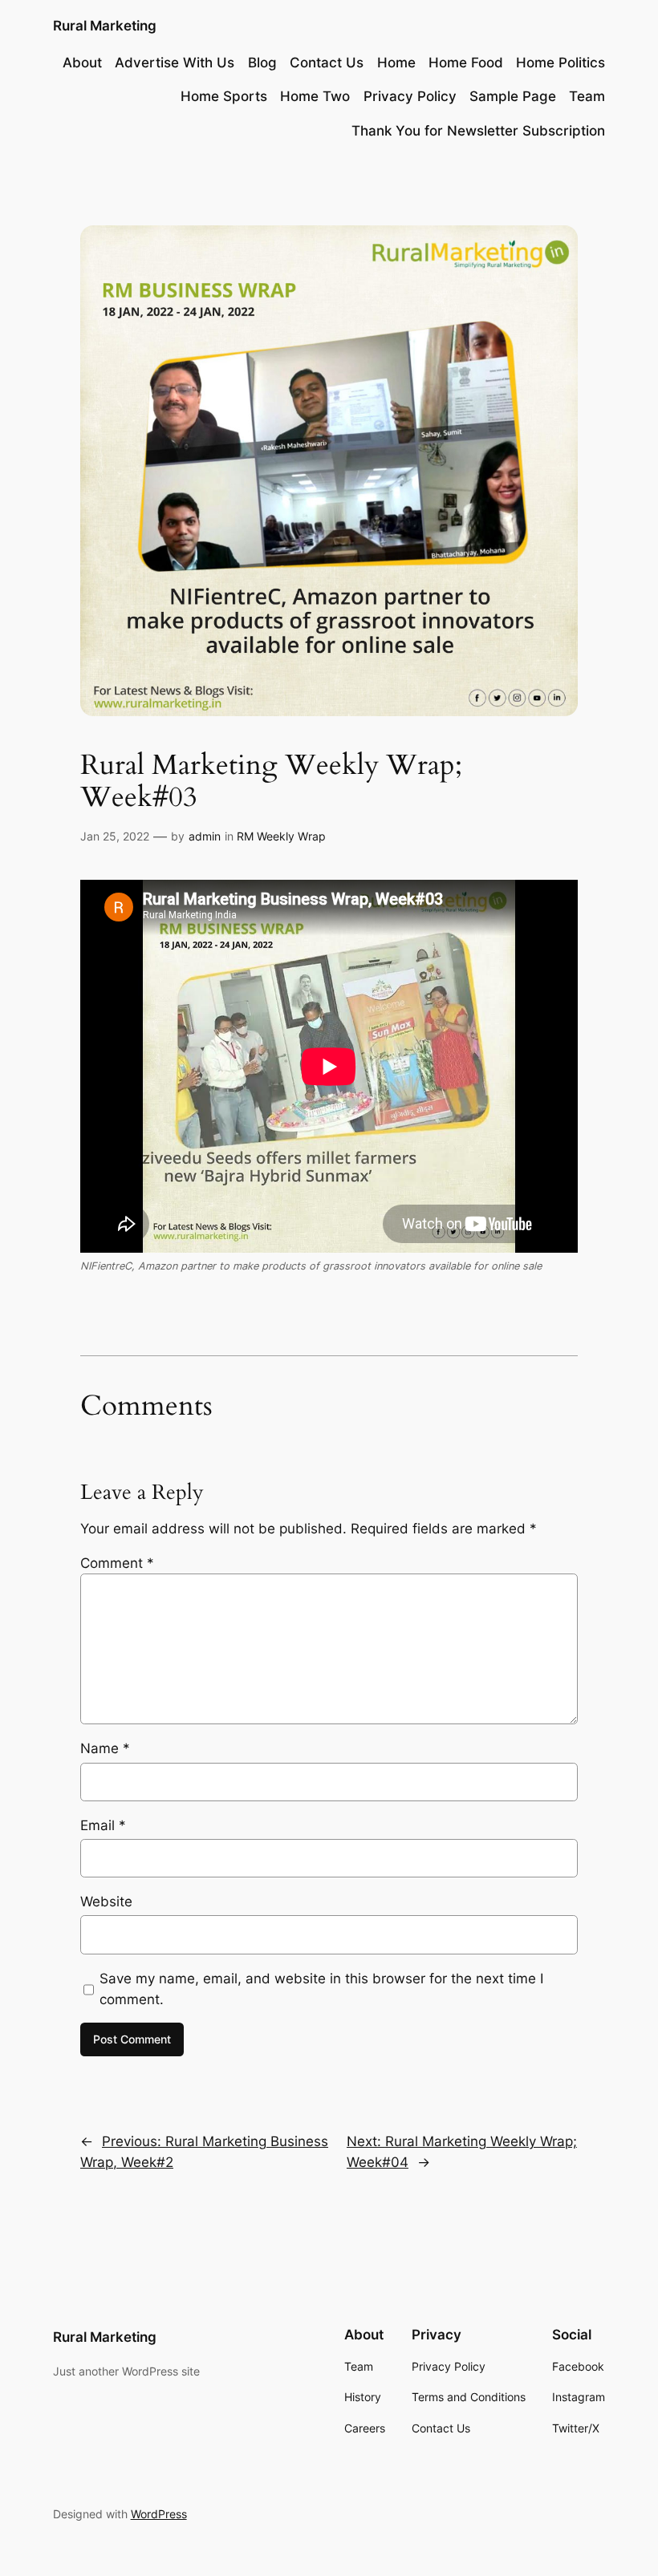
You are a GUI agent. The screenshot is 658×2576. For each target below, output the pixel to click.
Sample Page (513, 96)
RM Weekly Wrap (281, 836)
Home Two (315, 96)
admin (205, 836)
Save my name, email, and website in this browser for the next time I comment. (321, 1989)
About (82, 63)
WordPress (159, 2514)
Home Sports (224, 96)
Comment (117, 1563)
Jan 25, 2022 (115, 836)
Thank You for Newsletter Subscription (478, 131)
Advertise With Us (175, 63)
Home (396, 63)
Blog (262, 63)
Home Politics (561, 63)
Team (587, 96)
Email (103, 1825)
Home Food (466, 63)
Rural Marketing (105, 26)
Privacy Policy (410, 96)
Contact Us (327, 63)
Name (105, 1748)
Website (106, 1902)
